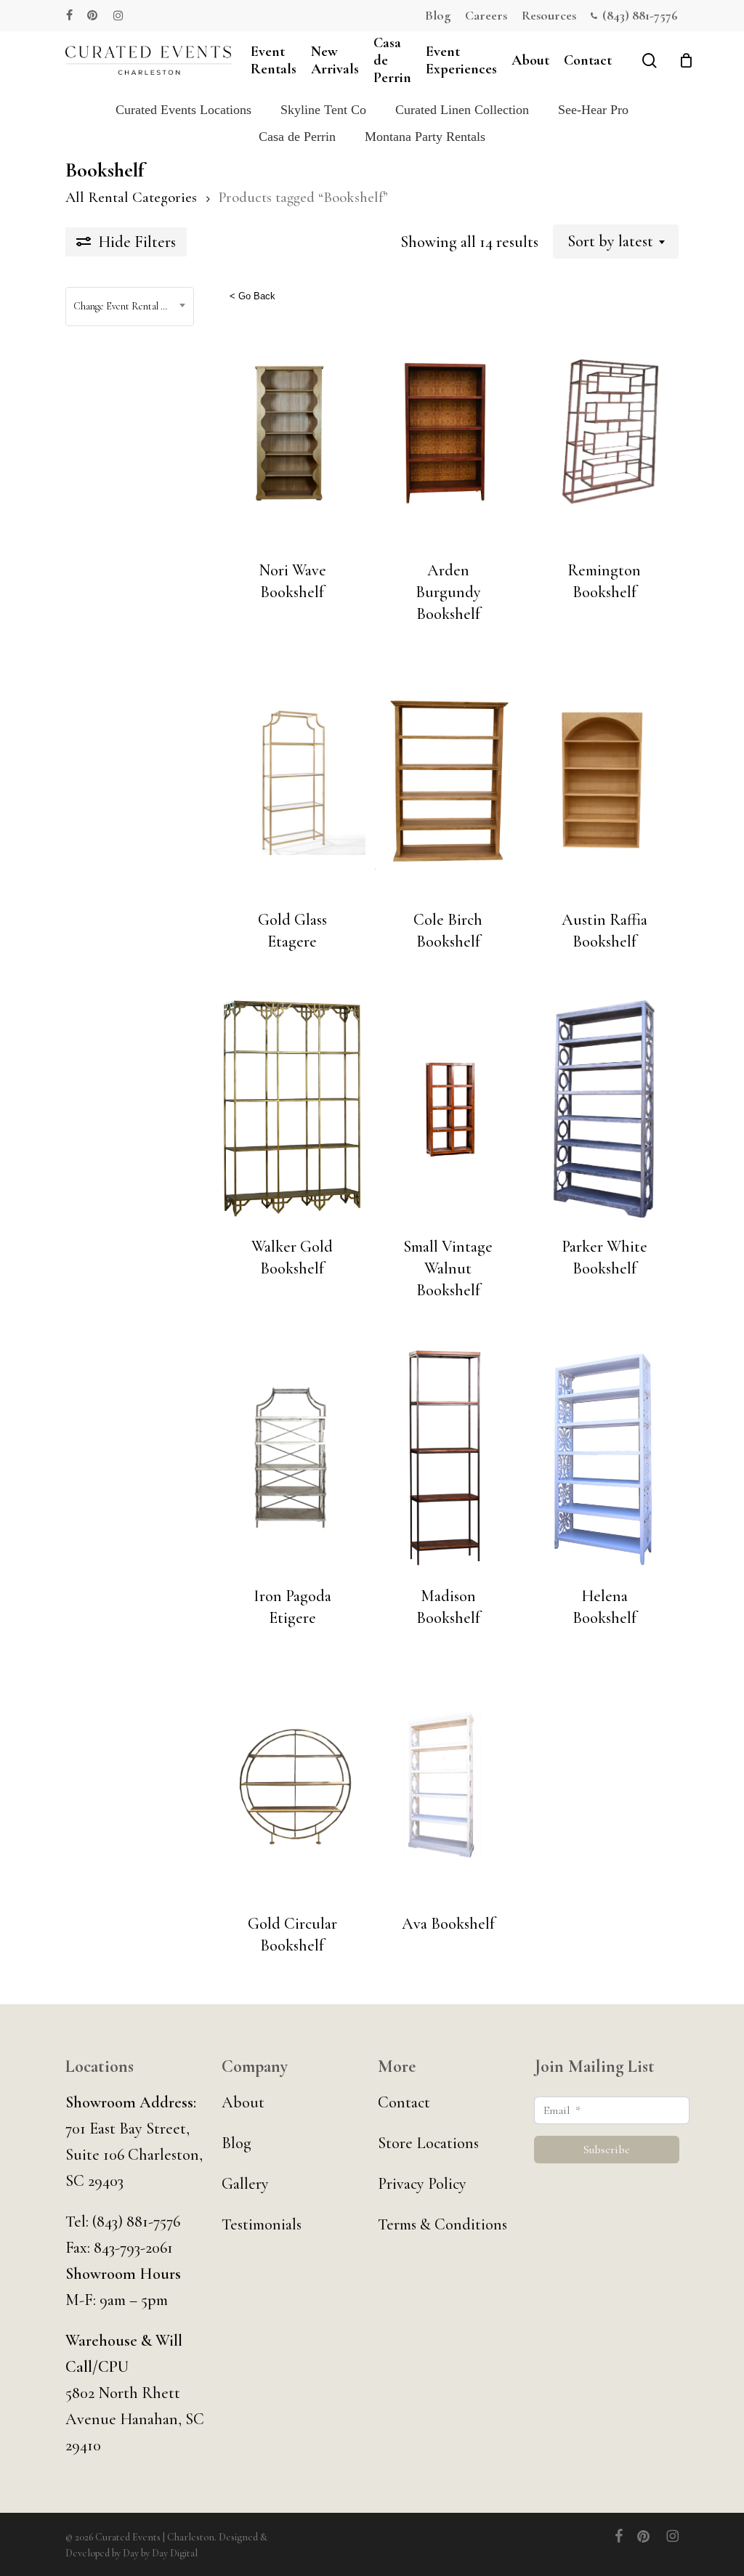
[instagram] (118, 15)
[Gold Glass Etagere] (292, 782)
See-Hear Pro (593, 110)
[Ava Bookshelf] (448, 1786)
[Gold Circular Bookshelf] (292, 1786)
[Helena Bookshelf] (604, 1458)
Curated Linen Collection (462, 110)
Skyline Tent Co (323, 110)
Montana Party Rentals (425, 137)
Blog (236, 2143)
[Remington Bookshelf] (604, 432)
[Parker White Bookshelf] (604, 1109)
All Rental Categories (131, 197)
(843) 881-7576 (136, 2221)
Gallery (245, 2184)
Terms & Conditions (442, 2224)
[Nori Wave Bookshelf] (292, 432)
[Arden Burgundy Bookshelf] (448, 432)
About (243, 2102)
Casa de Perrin (297, 137)
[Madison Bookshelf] (448, 1458)
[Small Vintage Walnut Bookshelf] (448, 1109)
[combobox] (616, 241)
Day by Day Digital (160, 2553)
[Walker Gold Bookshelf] (292, 1109)
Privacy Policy (422, 2184)
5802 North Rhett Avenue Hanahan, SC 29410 (135, 2419)
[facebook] (69, 15)
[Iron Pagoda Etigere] (292, 1458)
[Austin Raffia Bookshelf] (604, 782)
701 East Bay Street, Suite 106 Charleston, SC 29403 (134, 2155)
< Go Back (252, 296)
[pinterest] (93, 15)
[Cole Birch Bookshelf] (448, 782)
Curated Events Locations (183, 110)
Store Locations (428, 2143)
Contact (404, 2102)
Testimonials (262, 2224)
